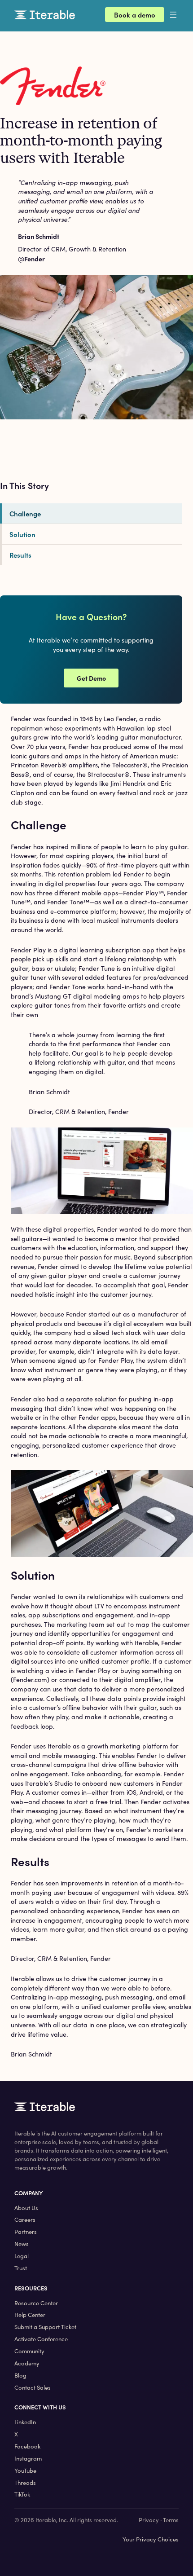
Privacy (149, 2520)
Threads (25, 2483)
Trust (21, 2268)
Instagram (28, 2458)
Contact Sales (33, 2387)
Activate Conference (41, 2339)
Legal (22, 2256)
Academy (27, 2363)
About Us (26, 2208)
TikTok (22, 2494)
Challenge (25, 513)
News (22, 2244)
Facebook (27, 2446)
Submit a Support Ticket (45, 2327)
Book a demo (135, 15)
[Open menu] (180, 15)
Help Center (30, 2315)
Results (20, 555)
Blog (20, 2375)
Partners (26, 2232)
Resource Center (36, 2303)
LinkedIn (25, 2422)
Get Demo (91, 678)
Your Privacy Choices (151, 2539)
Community (29, 2351)
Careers (25, 2219)
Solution (22, 534)
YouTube (25, 2470)
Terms (171, 2520)
